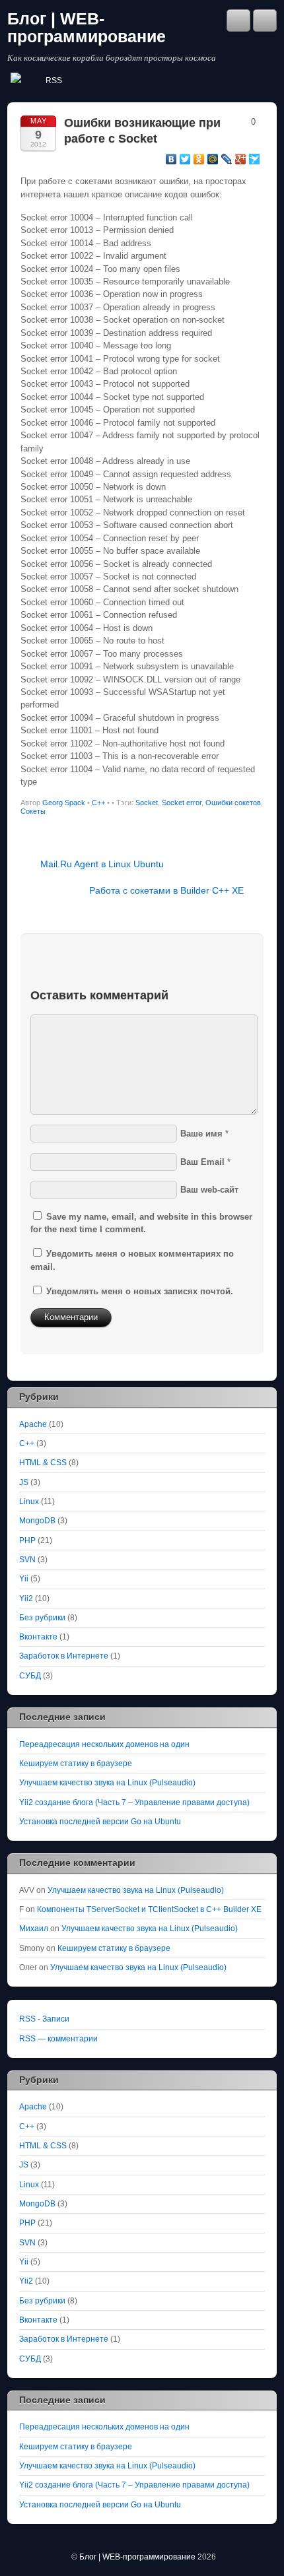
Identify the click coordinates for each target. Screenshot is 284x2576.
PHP (27, 1540)
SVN (27, 1559)
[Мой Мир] (213, 159)
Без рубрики (42, 1617)
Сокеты (33, 811)
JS (24, 1482)
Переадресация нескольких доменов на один (104, 1744)
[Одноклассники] (199, 159)
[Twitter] (185, 159)
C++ (98, 803)
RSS (54, 81)
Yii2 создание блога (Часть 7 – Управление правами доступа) (134, 1802)
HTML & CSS (43, 1462)
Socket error (182, 803)
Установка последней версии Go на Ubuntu (100, 1821)
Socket (147, 803)
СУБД (30, 1675)
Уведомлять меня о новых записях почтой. (140, 1291)
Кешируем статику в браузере (76, 1763)
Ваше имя (201, 1134)
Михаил (34, 1928)
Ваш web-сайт (209, 1190)
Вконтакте (38, 1636)
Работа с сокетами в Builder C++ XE (166, 890)
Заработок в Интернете (64, 1656)
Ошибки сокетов (233, 803)
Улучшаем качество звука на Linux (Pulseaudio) (107, 1782)
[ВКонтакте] (171, 159)
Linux (29, 1501)
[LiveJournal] (227, 159)
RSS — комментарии (58, 2038)
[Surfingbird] (255, 159)
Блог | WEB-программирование (87, 28)
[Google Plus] (241, 159)
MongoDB (37, 1520)
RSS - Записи (44, 2019)
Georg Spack (64, 803)
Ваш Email (202, 1162)
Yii (24, 1578)
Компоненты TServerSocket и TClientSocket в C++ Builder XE (149, 1909)
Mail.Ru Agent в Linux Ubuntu (102, 864)
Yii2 (26, 1598)
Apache (33, 1424)
